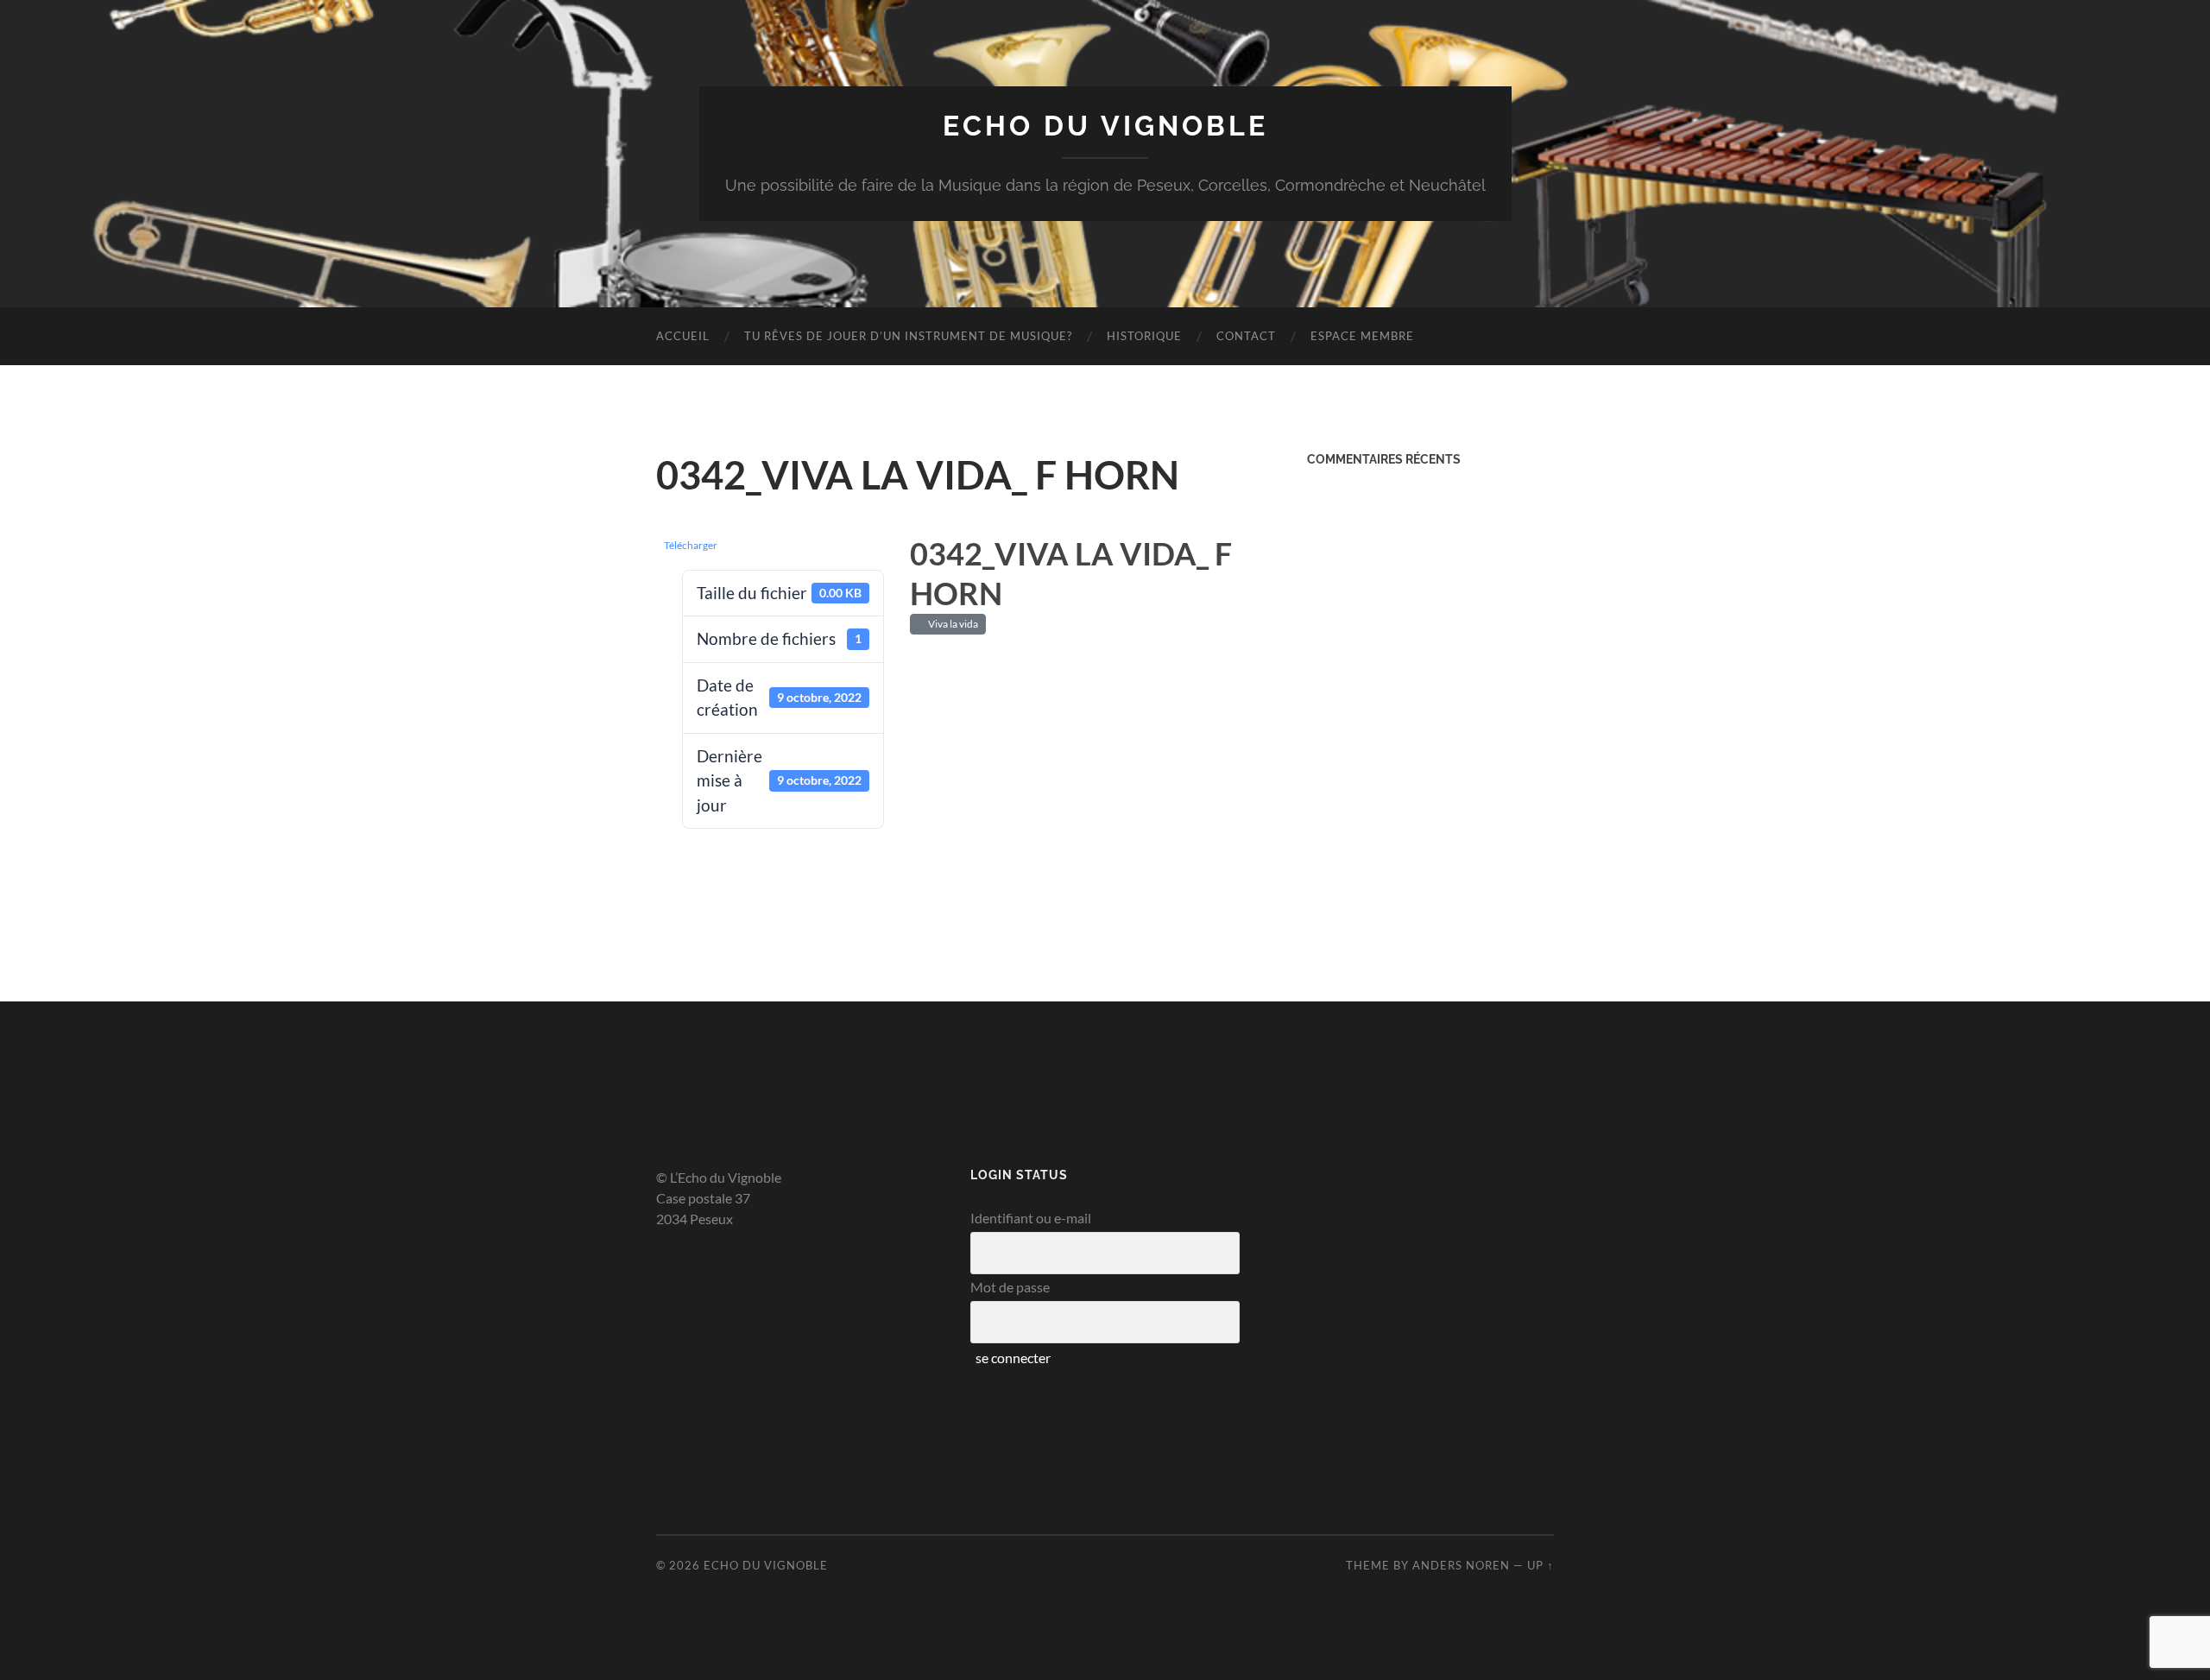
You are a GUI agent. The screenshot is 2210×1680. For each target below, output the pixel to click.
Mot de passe (1010, 1287)
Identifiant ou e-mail (1031, 1218)
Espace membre (1362, 336)
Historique (1144, 336)
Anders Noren (1461, 1565)
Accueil (683, 336)
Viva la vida (951, 624)
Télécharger (691, 545)
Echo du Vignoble (1105, 126)
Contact (1246, 336)
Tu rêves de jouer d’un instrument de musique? (908, 336)
